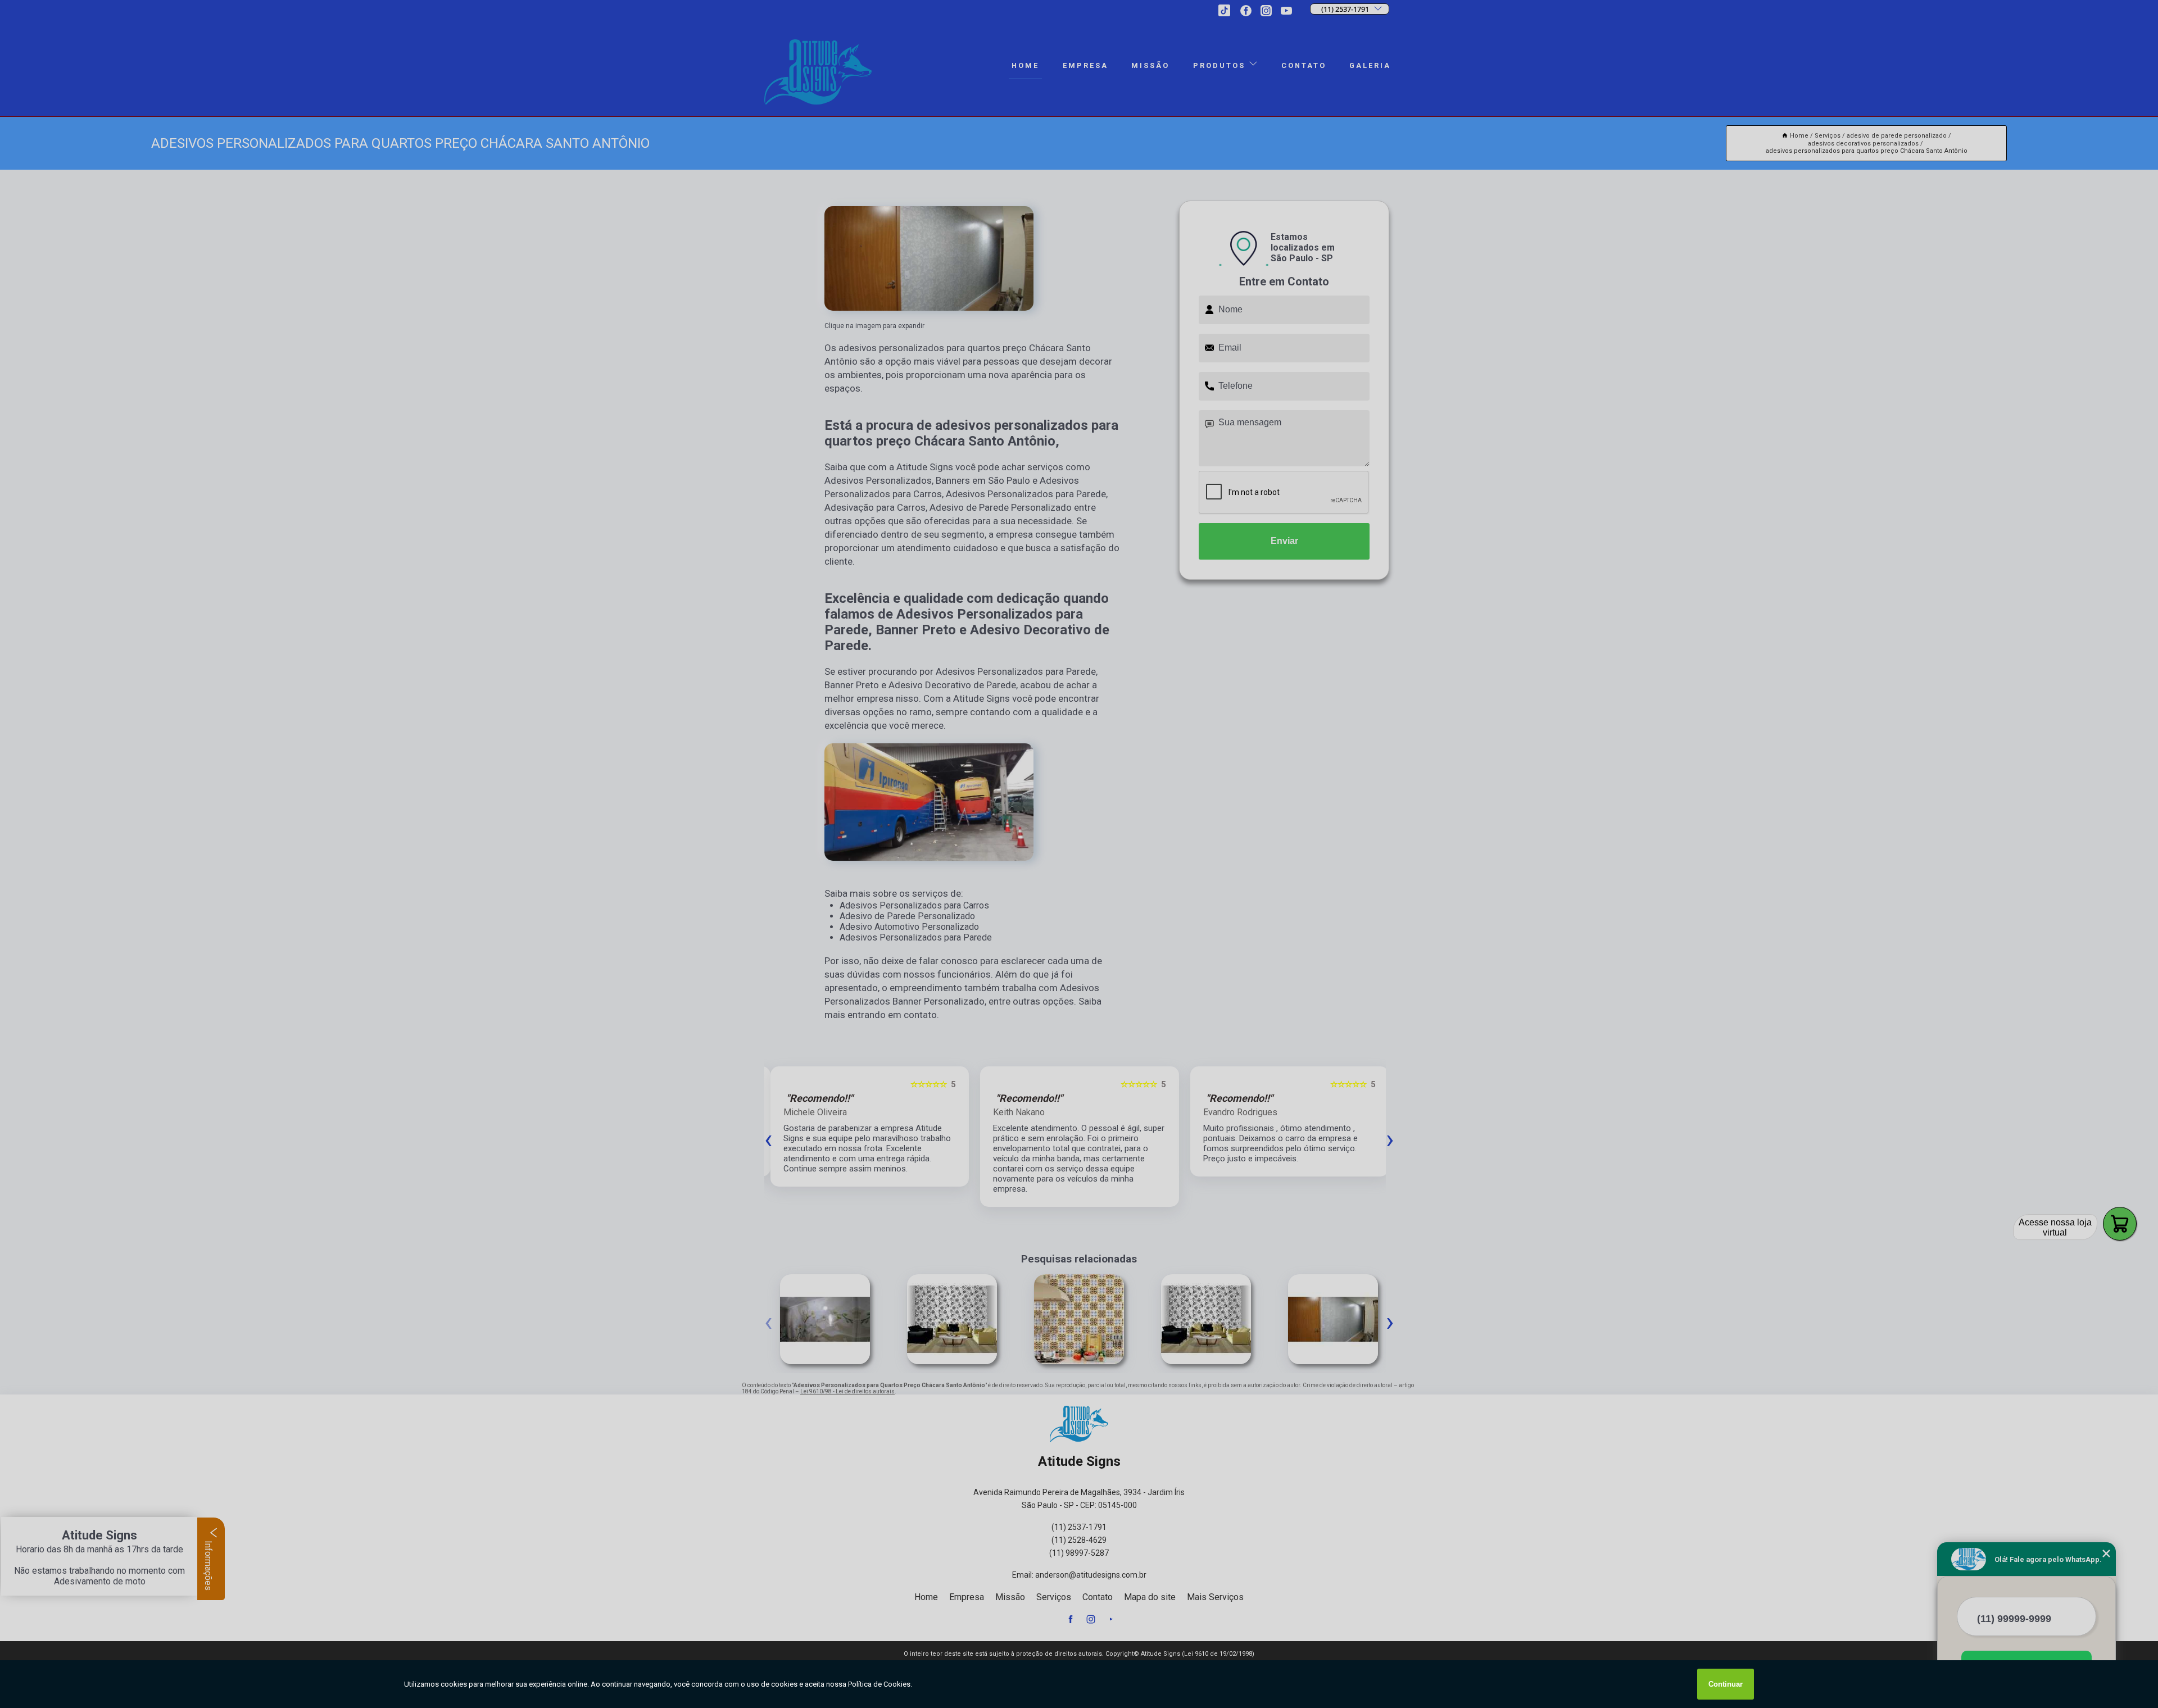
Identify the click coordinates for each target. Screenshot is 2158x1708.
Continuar (1726, 1684)
